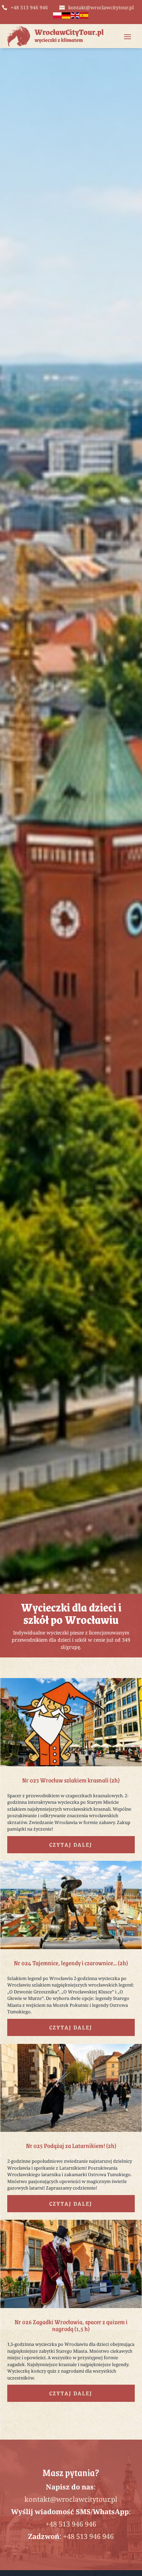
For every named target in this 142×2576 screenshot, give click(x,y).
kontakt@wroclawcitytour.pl (71, 2499)
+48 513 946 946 (71, 2524)
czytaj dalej (71, 1844)
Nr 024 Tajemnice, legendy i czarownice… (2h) (71, 1963)
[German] (67, 17)
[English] (75, 17)
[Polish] (58, 17)
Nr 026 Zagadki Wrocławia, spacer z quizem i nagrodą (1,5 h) (71, 2325)
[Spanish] (84, 17)
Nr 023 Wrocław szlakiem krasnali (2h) (71, 1780)
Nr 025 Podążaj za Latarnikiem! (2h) (71, 2146)
